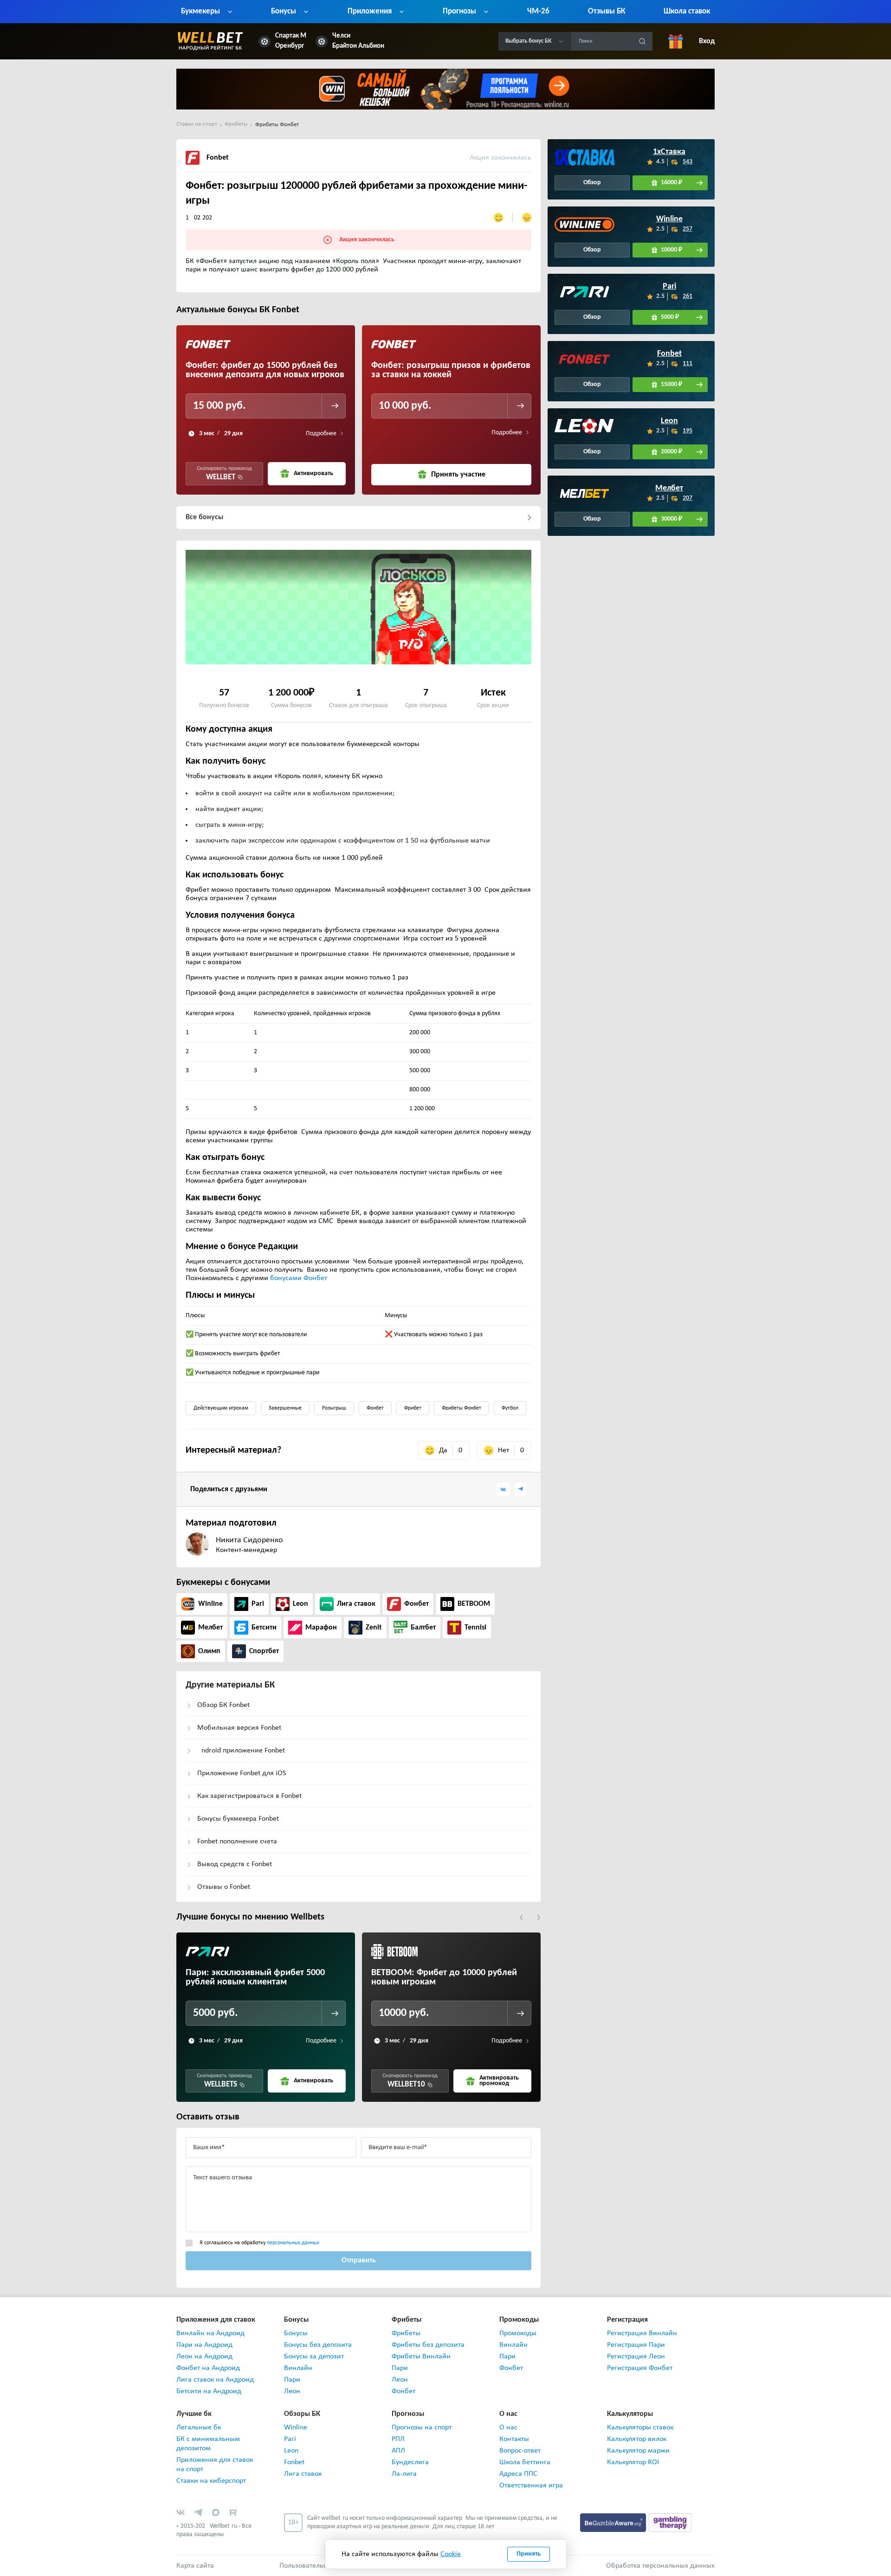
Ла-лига (404, 2474)
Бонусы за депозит (314, 2357)
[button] (521, 1917)
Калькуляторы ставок (640, 2428)
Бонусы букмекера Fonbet (238, 1819)
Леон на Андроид (204, 2357)
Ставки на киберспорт (211, 2481)
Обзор (592, 183)
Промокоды (518, 2333)
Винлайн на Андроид (210, 2333)
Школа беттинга (525, 2462)
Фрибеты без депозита (428, 2345)
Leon (669, 421)
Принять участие (458, 475)
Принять (529, 2554)
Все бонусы (204, 517)
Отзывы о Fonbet (224, 1887)
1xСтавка (670, 152)
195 (688, 431)
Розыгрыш (334, 1408)
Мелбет (670, 489)
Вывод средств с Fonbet (235, 1864)
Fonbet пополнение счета (237, 1842)
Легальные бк (199, 2428)
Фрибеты (406, 2333)
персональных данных (293, 2243)
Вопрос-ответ (520, 2451)
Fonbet (669, 354)
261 (688, 296)
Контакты (514, 2439)
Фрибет (413, 1408)
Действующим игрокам (221, 1408)
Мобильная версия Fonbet (239, 1728)
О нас (508, 2428)
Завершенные (285, 1408)
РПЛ (398, 2439)
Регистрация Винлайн (642, 2333)
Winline (669, 219)
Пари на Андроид (204, 2345)
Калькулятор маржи (638, 2451)
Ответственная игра (531, 2486)
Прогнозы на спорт (422, 2428)
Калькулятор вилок (637, 2439)
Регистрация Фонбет (640, 2368)
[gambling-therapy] (670, 2523)
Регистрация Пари (636, 2345)
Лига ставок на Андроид (215, 2380)
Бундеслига (410, 2462)
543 (688, 162)
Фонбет (375, 1408)
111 (688, 364)
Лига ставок (303, 2474)
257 (688, 229)
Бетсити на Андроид (209, 2391)
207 (688, 498)
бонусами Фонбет (298, 1278)
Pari (669, 287)
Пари (292, 2380)
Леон (292, 2391)
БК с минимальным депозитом (208, 2444)
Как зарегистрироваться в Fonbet (249, 1796)
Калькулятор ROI (633, 2462)
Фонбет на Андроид (208, 2368)
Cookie (451, 2554)
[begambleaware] (614, 2523)
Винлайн (298, 2368)
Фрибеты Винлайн (421, 2357)
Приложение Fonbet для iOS (242, 1773)
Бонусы (296, 2333)
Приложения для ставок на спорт (215, 2465)
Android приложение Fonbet (241, 1751)
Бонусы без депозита (318, 2345)
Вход (707, 41)
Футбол (510, 1408)
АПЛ (398, 2451)
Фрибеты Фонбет (462, 1408)
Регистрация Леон (636, 2357)
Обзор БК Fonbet (223, 1705)
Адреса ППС (518, 2474)
